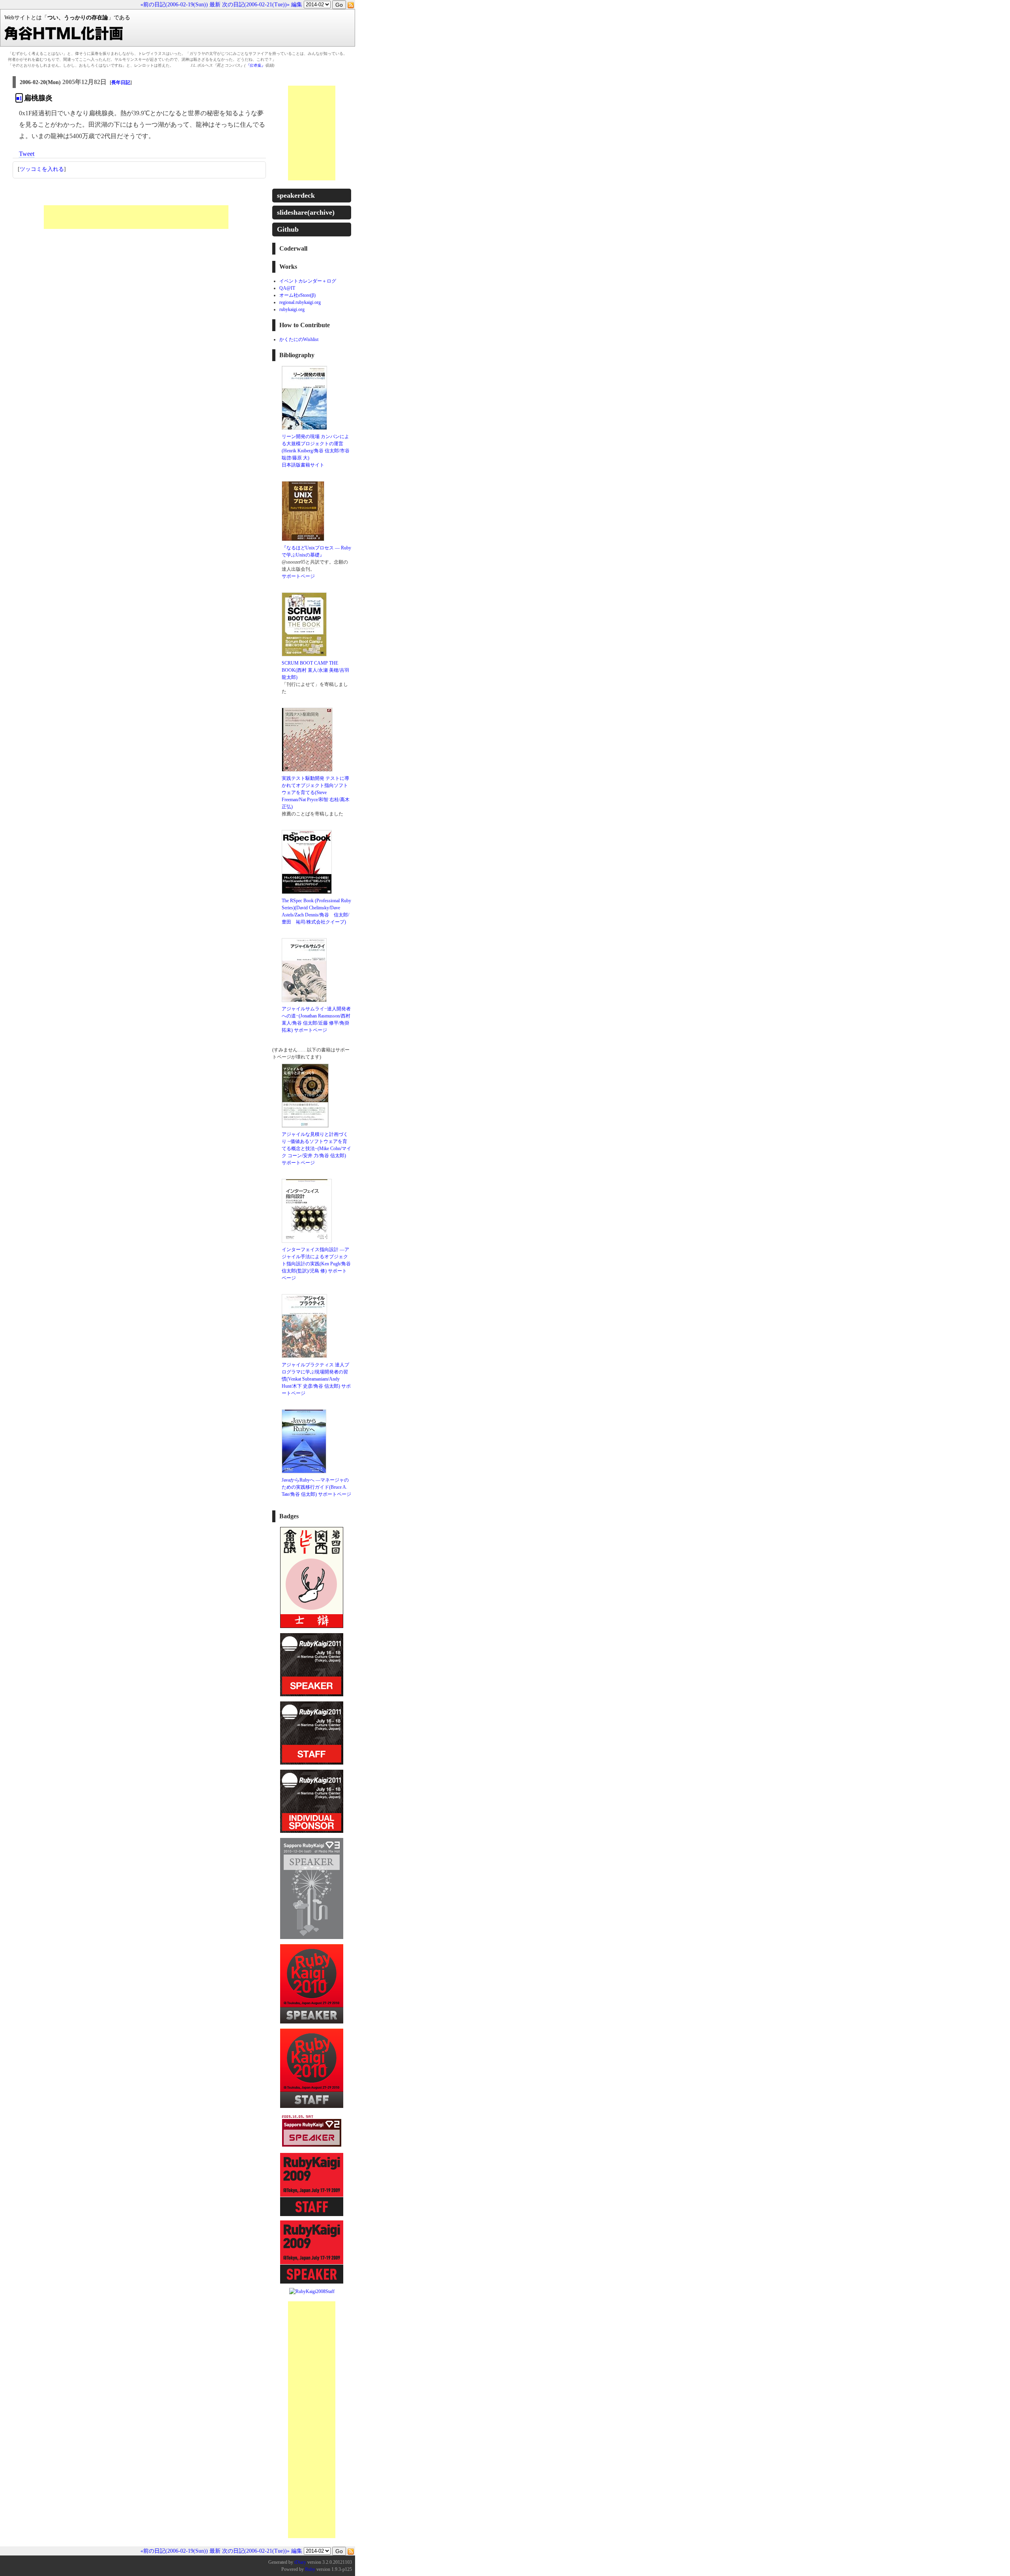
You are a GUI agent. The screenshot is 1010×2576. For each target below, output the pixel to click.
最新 (215, 5)
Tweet (27, 154)
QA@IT (287, 288)
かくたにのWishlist (299, 339)
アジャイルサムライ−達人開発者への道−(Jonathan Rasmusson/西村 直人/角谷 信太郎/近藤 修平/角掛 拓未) (316, 1019)
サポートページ (298, 576)
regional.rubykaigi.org (300, 302)
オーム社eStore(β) (297, 295)
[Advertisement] (136, 217)
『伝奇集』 (255, 65)
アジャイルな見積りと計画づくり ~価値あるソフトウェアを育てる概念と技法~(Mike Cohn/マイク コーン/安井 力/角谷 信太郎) (316, 1145)
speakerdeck (296, 195)
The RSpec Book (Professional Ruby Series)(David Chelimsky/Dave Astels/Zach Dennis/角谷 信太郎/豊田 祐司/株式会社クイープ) (316, 911)
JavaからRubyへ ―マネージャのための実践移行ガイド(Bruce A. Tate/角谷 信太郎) (315, 1487)
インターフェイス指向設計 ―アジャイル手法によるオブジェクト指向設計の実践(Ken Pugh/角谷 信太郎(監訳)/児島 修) (316, 1260)
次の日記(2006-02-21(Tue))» (256, 5)
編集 (297, 5)
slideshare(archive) (306, 212)
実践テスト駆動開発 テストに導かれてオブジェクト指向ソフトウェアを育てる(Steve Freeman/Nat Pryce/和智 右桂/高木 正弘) (316, 792)
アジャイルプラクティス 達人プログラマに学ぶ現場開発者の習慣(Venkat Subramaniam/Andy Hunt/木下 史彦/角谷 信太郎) (315, 1375)
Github (288, 229)
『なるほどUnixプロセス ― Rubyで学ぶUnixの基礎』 (316, 551)
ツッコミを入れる (42, 169)
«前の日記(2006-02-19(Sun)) (174, 5)
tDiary (300, 2562)
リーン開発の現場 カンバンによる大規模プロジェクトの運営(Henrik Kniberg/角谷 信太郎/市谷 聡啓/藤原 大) (316, 447)
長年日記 (121, 82)
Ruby (310, 2569)
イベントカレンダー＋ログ (308, 281)
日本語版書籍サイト (303, 465)
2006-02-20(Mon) (40, 82)
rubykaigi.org (292, 309)
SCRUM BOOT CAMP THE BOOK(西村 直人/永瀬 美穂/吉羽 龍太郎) (315, 670)
